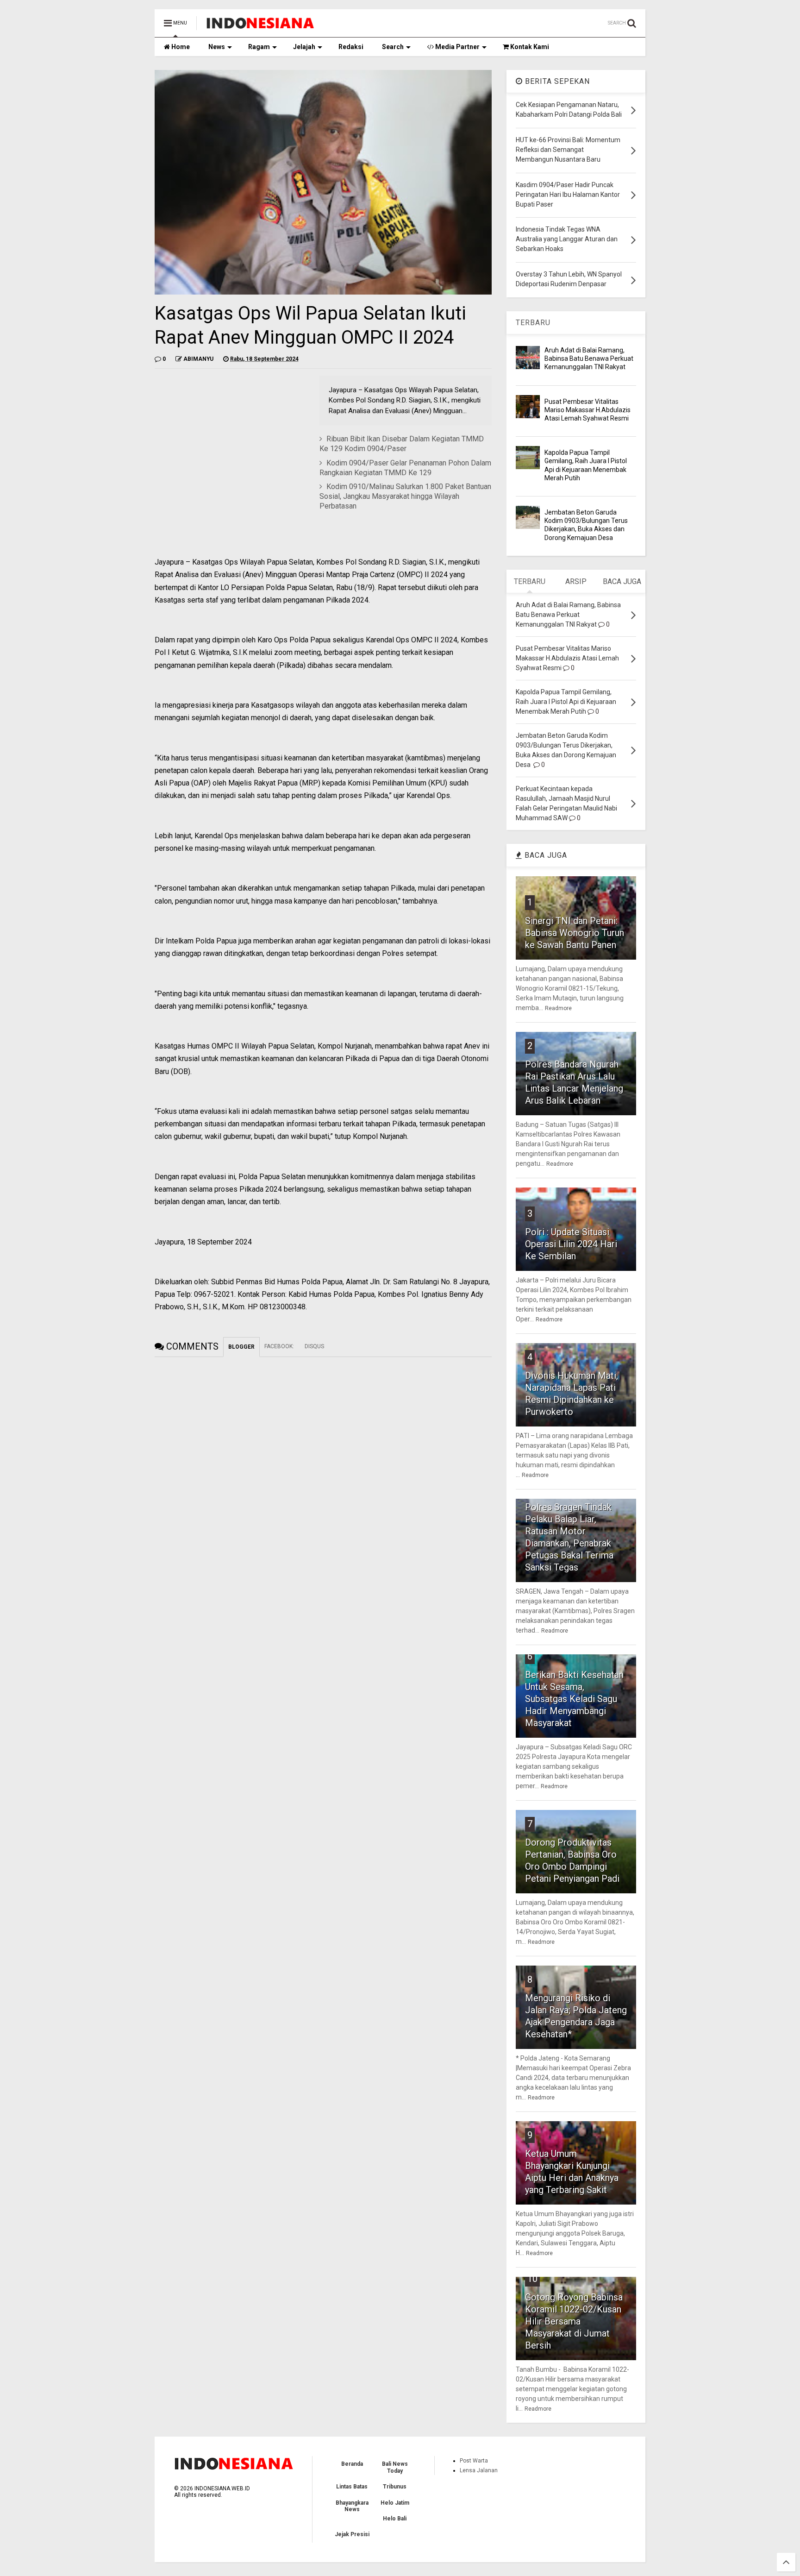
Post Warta (474, 2461)
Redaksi (351, 47)
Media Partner (457, 47)
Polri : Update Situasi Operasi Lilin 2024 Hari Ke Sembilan (571, 1244)
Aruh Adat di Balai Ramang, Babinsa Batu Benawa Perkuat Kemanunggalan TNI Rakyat (589, 358)
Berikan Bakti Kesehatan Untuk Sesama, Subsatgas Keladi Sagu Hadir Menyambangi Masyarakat (574, 1699)
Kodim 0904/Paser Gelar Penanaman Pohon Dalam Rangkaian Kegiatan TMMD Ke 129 (405, 468)
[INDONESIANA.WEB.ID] (260, 26)
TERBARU (533, 323)
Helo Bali (395, 2519)
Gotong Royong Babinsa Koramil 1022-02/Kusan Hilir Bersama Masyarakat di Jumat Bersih (574, 2321)
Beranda (352, 2464)
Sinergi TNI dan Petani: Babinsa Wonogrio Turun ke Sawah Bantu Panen (575, 933)
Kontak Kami (529, 47)
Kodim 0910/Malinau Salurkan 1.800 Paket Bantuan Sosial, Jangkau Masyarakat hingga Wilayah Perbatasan (405, 496)
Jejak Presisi (352, 2534)
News (217, 47)
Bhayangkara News (352, 2506)
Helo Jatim (395, 2503)
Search (393, 47)
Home (180, 47)
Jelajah (304, 47)
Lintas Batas (352, 2487)
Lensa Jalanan (479, 2470)
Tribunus (395, 2487)
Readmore (558, 1008)
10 (532, 2279)
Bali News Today (395, 2467)
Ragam (259, 47)
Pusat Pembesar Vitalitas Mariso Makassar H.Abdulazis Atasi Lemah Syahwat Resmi (587, 410)
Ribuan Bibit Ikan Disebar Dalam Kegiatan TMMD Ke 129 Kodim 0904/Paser (402, 444)
